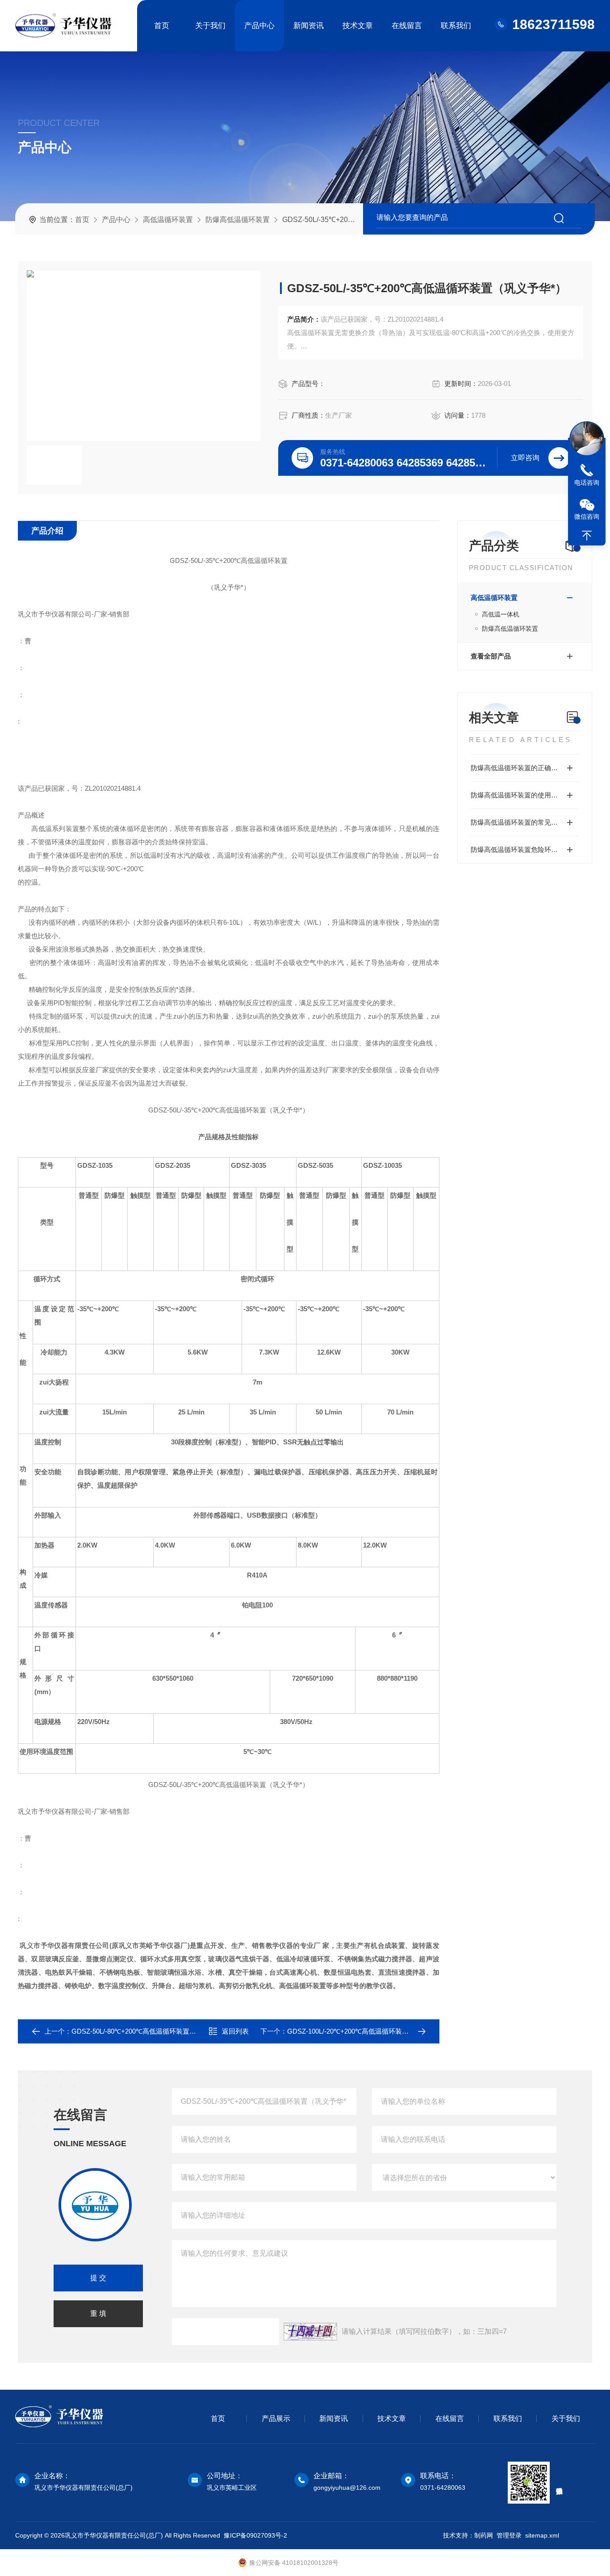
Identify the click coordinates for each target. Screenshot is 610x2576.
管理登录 (509, 2535)
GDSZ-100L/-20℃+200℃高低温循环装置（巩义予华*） (369, 2031)
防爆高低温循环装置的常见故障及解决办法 (525, 822)
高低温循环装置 (168, 220)
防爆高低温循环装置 (238, 220)
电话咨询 (587, 482)
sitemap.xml (542, 2535)
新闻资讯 (309, 26)
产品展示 (276, 2419)
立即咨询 (525, 458)
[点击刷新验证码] (310, 2332)
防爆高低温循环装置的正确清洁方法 (524, 768)
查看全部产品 (491, 656)
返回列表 (235, 2031)
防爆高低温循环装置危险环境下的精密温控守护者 (525, 850)
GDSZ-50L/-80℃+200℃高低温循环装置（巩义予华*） (152, 2031)
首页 (162, 26)
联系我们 (456, 26)
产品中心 (259, 26)
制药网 (484, 2535)
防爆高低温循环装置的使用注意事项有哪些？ (525, 795)
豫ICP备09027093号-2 (255, 2535)
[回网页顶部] (587, 536)
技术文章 (358, 26)
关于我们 (210, 26)
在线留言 (407, 26)
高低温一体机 (501, 614)
